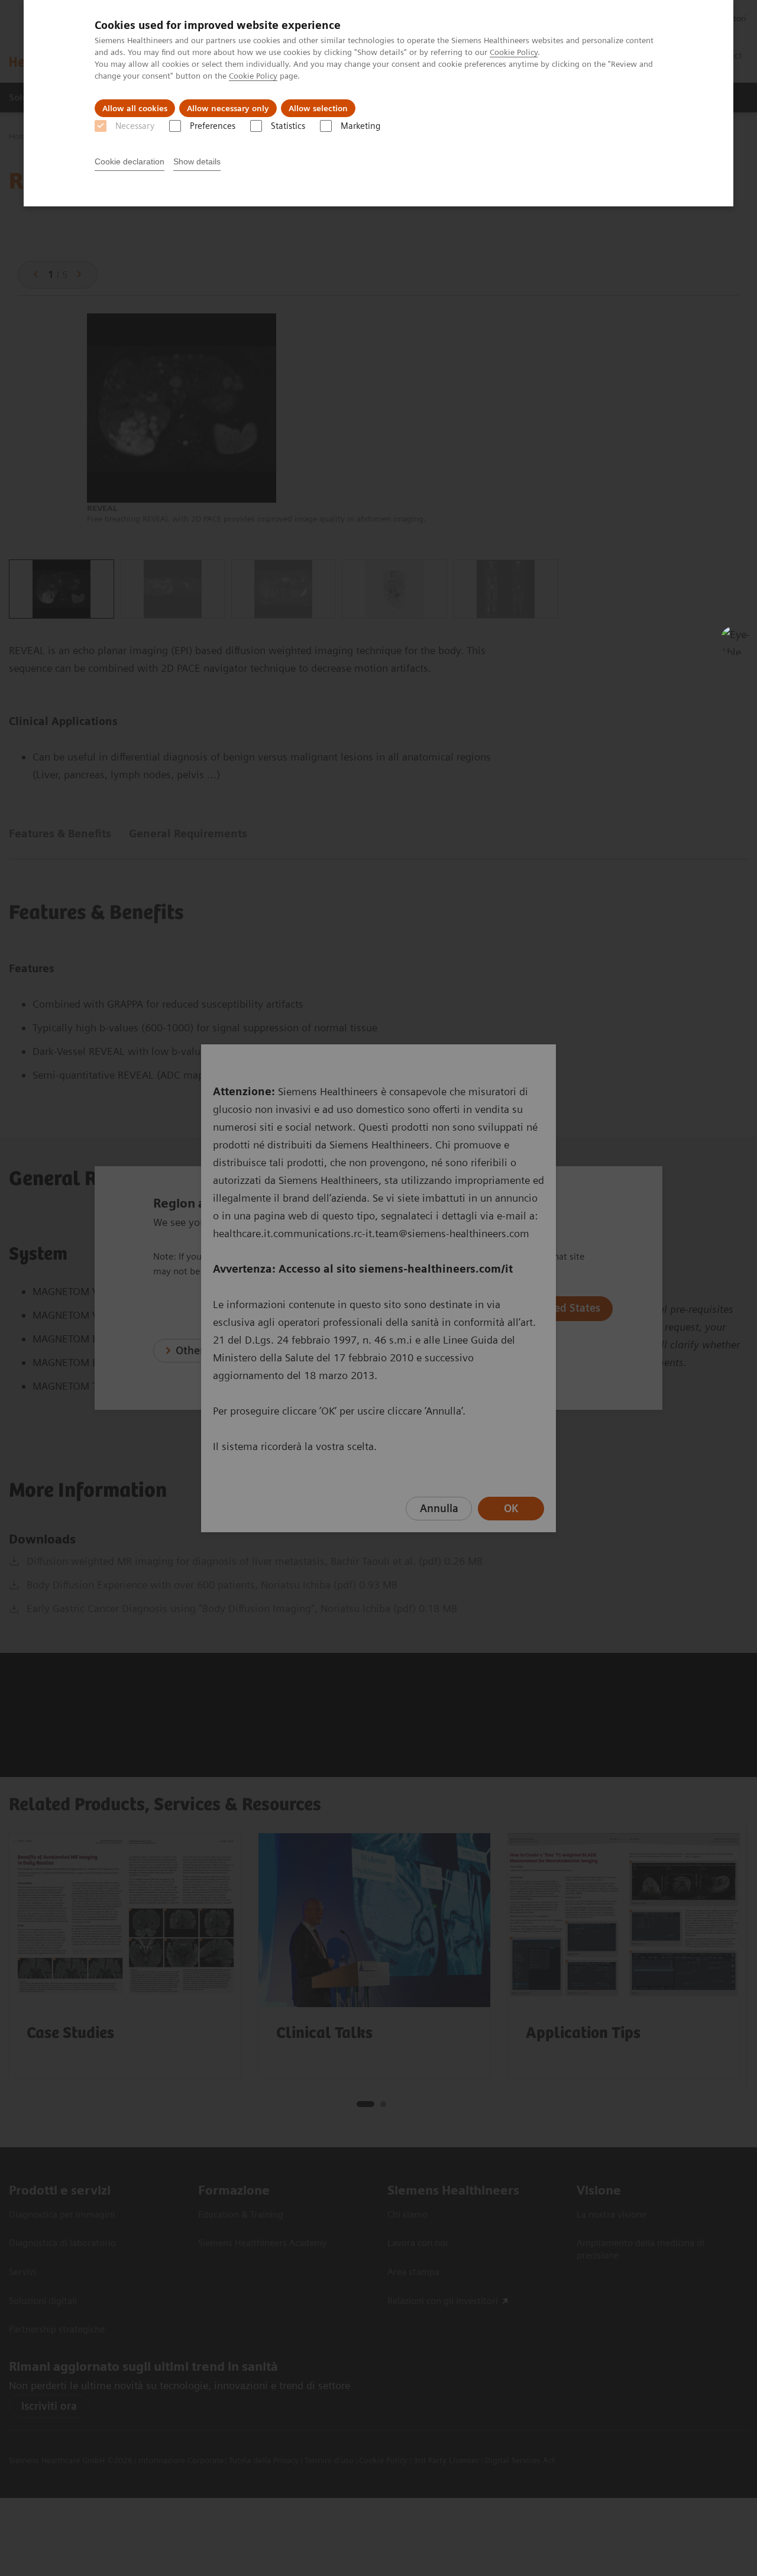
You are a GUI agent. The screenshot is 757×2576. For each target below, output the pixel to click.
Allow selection (318, 108)
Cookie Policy (514, 52)
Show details (197, 161)
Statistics (288, 126)
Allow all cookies (135, 108)
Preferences (213, 126)
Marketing (360, 126)
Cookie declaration (130, 161)
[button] (735, 640)
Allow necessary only (228, 108)
